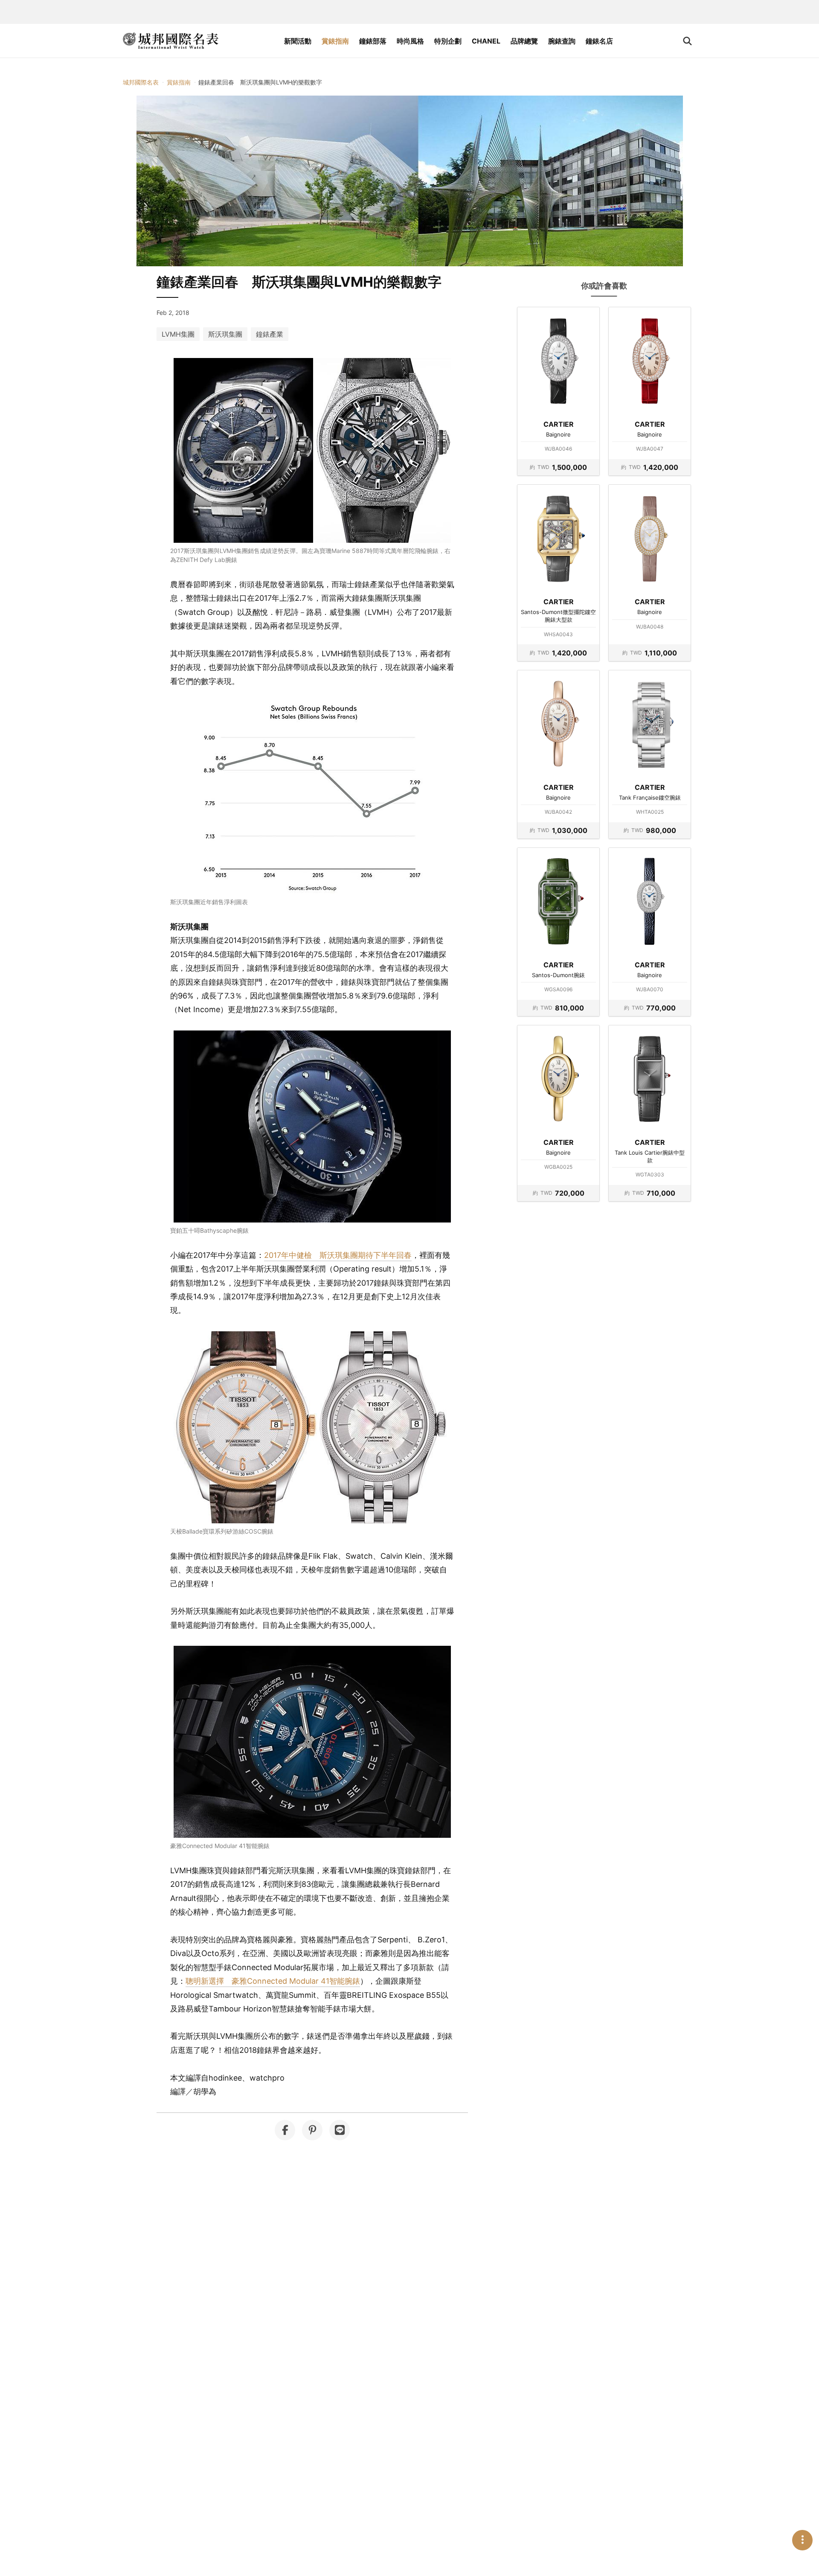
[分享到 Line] (340, 2130)
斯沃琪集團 (225, 334)
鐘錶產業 (270, 334)
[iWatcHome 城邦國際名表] (171, 41)
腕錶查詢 (562, 41)
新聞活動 (298, 41)
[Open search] (687, 41)
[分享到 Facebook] (285, 2130)
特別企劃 (448, 41)
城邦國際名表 (141, 82)
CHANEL (486, 41)
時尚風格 (410, 41)
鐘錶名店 (599, 41)
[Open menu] (802, 2540)
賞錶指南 (335, 41)
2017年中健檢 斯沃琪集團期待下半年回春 (338, 1255)
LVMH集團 (178, 334)
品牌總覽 (524, 41)
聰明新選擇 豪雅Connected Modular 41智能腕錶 (273, 1981)
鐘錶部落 (373, 41)
